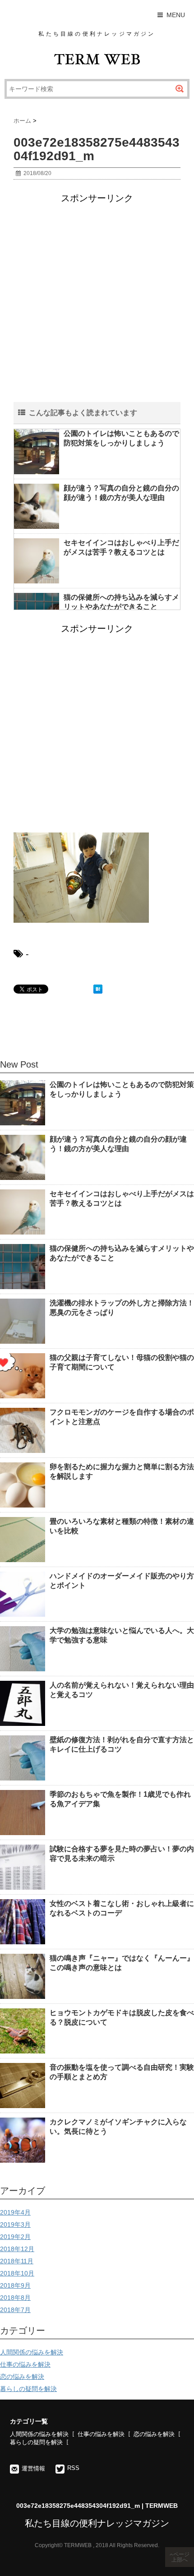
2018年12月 (17, 2249)
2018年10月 (17, 2273)
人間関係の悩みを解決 (32, 2352)
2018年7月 (15, 2310)
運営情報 (33, 2468)
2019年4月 (15, 2212)
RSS (73, 2468)
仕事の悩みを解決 (25, 2364)
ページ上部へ (180, 2557)
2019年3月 (15, 2225)
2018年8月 (15, 2298)
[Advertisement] (97, 305)
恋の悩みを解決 (22, 2377)
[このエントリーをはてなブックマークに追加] (98, 989)
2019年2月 (15, 2237)
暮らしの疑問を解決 (28, 2389)
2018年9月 (15, 2285)
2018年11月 (17, 2261)
